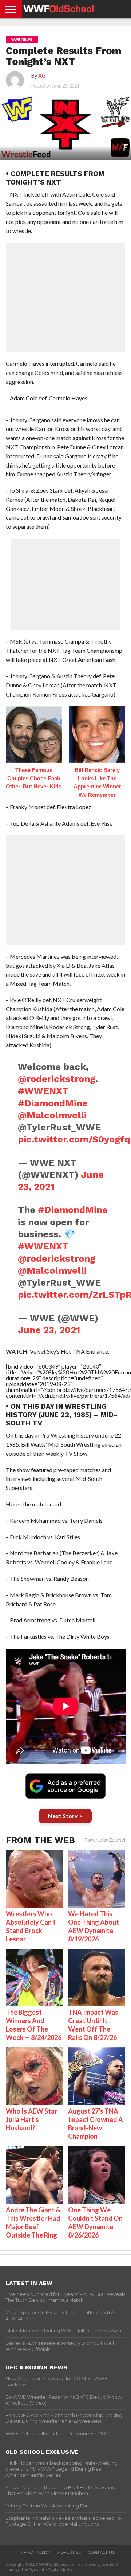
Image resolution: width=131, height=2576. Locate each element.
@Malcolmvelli (52, 1115)
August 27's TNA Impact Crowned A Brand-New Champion (96, 2124)
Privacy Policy (33, 2552)
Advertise (69, 2552)
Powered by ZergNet (105, 1840)
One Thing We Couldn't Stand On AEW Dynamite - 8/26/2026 (95, 2222)
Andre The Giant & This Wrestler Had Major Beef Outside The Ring (33, 2222)
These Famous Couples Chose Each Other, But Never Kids (34, 778)
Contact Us (101, 2552)
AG (42, 76)
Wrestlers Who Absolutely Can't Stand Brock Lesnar (31, 1926)
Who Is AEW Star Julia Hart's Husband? (31, 2119)
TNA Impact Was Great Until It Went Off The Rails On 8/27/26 (93, 2025)
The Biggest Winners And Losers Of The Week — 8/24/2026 (34, 2025)
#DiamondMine (53, 1103)
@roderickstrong (57, 1079)
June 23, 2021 (49, 1330)
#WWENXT (43, 1091)
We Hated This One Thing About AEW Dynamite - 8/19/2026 (94, 1926)
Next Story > (65, 1816)
